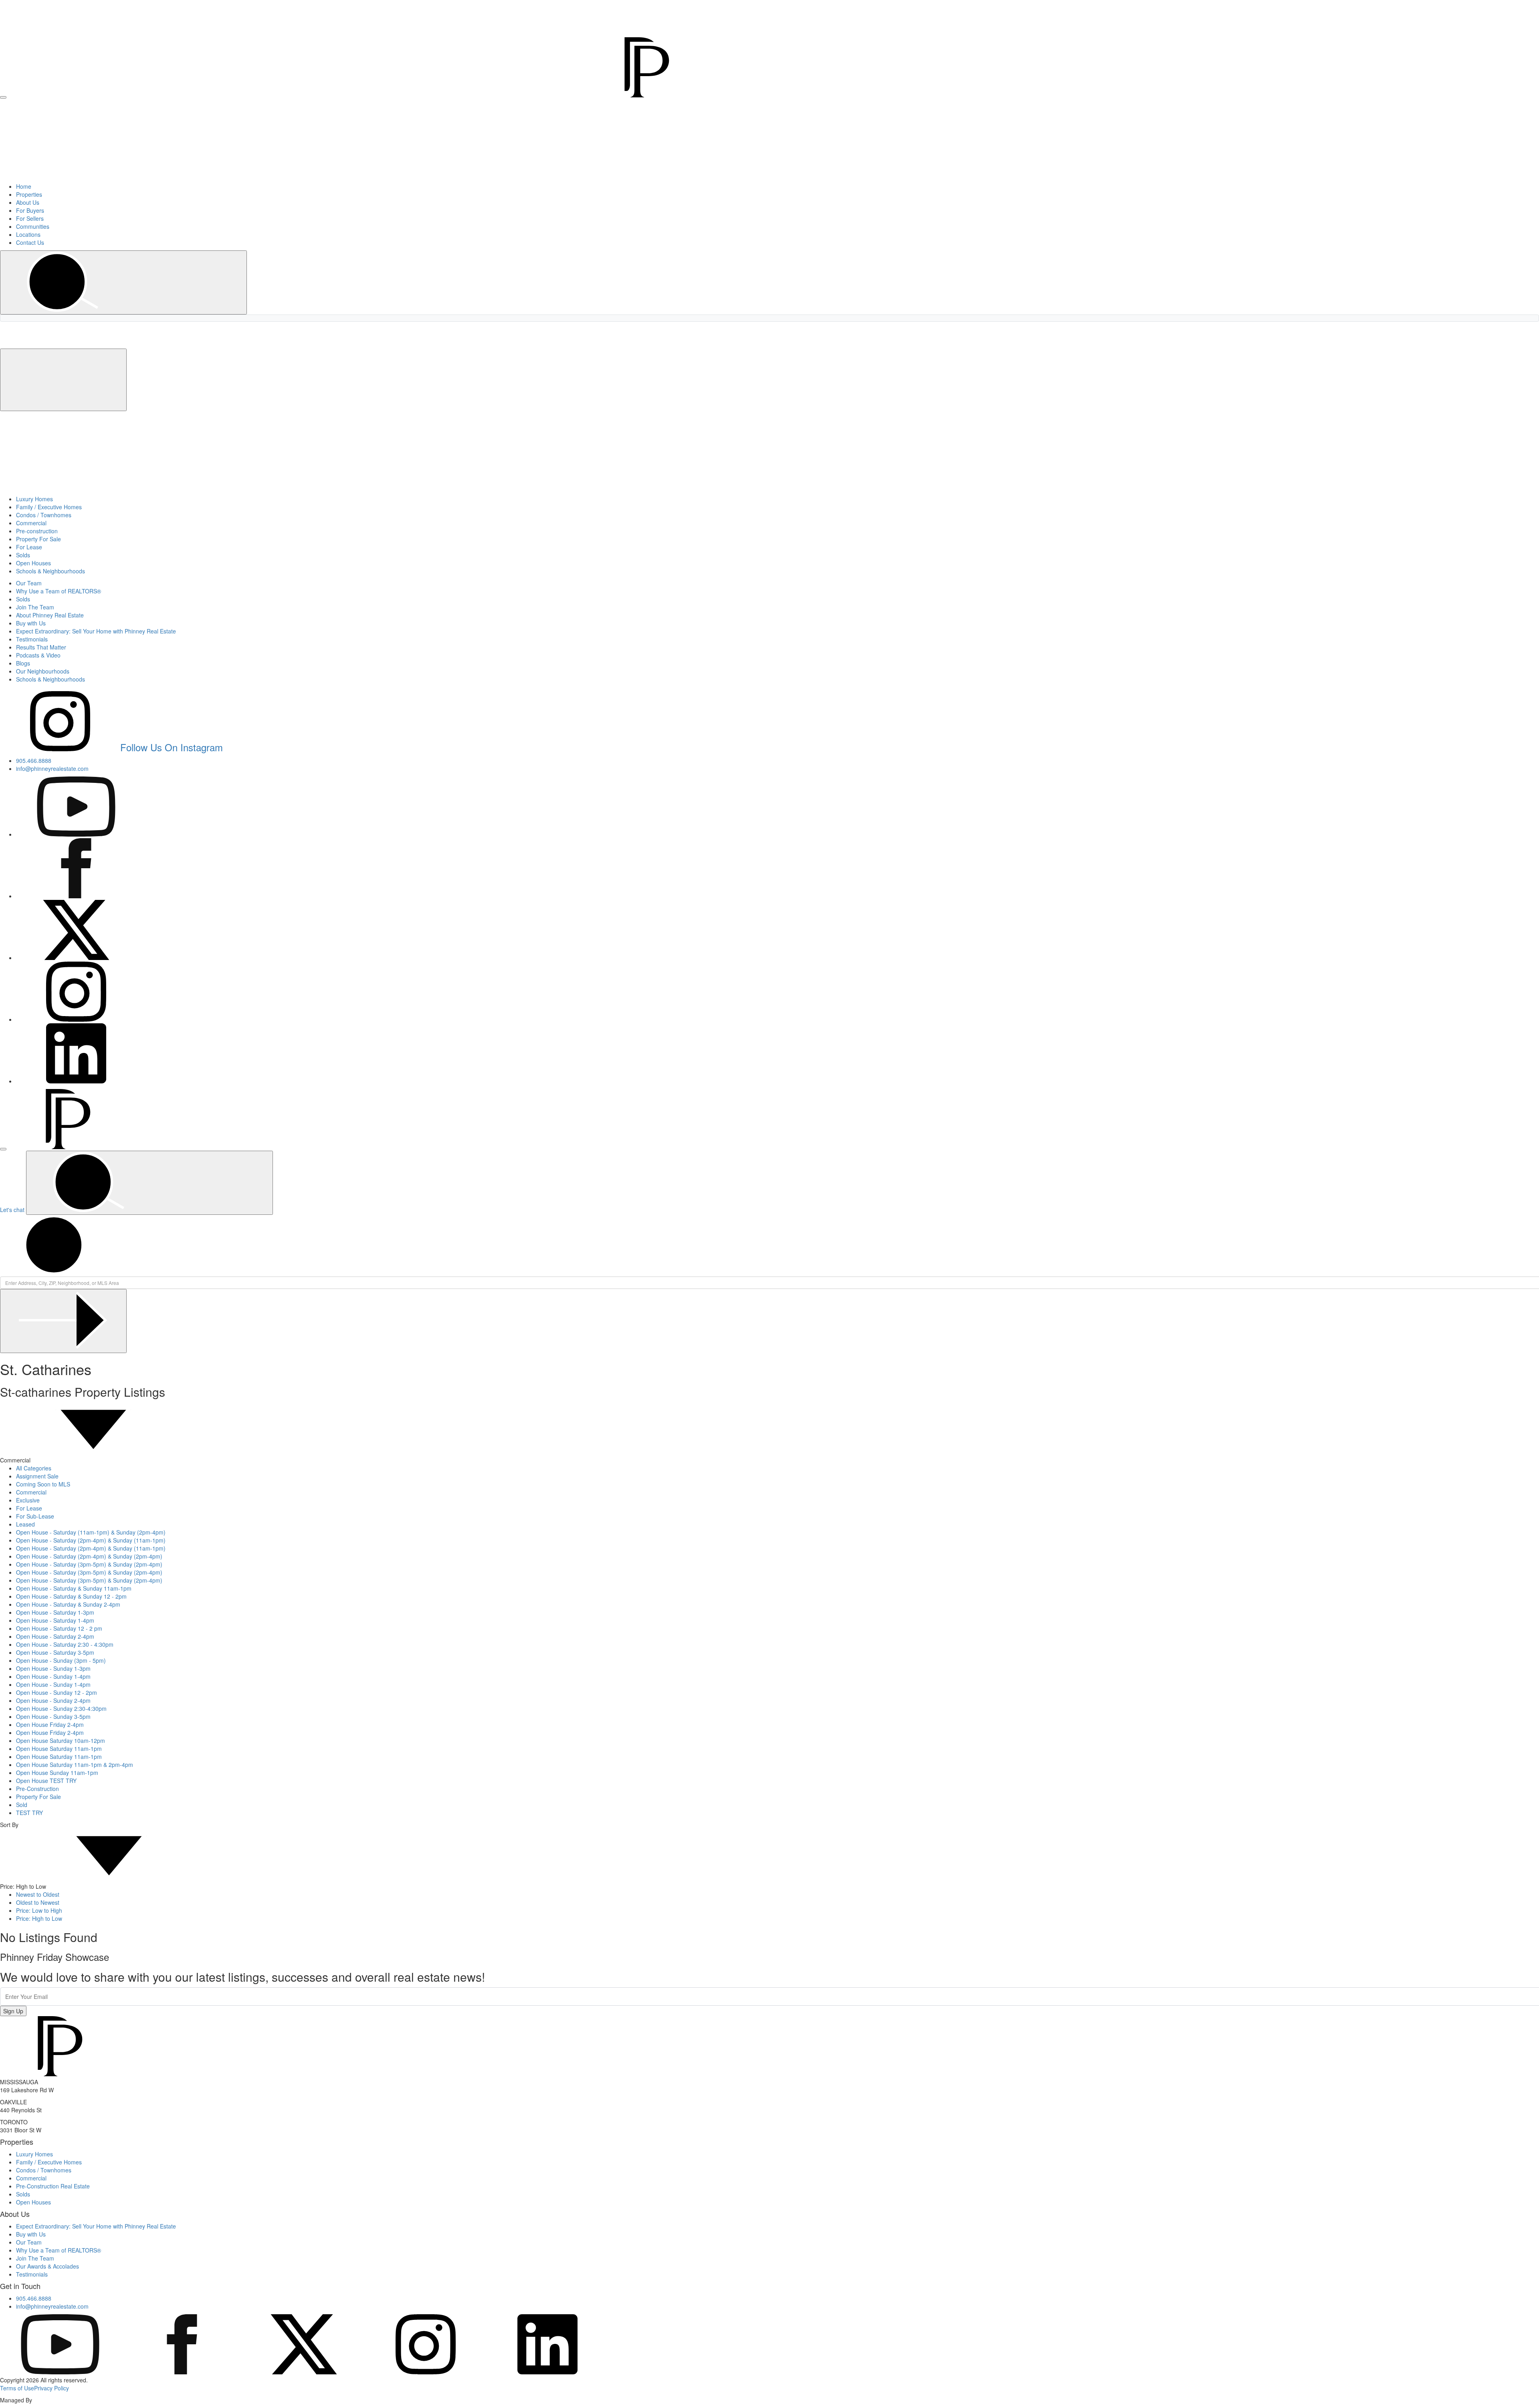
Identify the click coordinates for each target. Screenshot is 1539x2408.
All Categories (34, 1468)
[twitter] (304, 2372)
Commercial (31, 523)
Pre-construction (37, 531)
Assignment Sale (37, 1476)
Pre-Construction (37, 1789)
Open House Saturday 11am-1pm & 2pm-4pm (75, 1765)
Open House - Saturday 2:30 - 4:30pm (65, 1644)
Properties (29, 194)
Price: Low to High (39, 1910)
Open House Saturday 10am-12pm (61, 1740)
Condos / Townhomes (44, 515)
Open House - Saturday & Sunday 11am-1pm (74, 1588)
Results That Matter (41, 647)
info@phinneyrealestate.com (1425, 5)
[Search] (123, 282)
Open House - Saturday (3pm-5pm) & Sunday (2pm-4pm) (89, 1564)
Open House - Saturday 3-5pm (55, 1652)
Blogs (23, 663)
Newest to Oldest (38, 1894)
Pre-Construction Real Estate (53, 2186)
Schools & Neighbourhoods (50, 571)
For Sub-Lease (35, 1516)
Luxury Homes (34, 499)
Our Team (29, 583)
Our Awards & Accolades (47, 2266)
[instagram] (426, 2372)
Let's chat (12, 1210)
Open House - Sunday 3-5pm (53, 1716)
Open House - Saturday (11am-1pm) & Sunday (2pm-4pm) (91, 1532)
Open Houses (33, 563)
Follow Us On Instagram (172, 747)
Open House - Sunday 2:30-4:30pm (61, 1708)
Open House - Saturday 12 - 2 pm (59, 1628)
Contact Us (30, 242)
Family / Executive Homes (49, 507)
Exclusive (28, 1500)
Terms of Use (17, 2388)
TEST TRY (29, 1813)
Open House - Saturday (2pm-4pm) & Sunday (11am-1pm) (91, 1540)
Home (24, 186)
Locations (28, 234)
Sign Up (13, 2011)
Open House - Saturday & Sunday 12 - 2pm (71, 1596)
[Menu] (3, 97)
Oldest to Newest (38, 1902)
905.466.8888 (1371, 5)
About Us (28, 202)
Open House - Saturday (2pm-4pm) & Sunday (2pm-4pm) (89, 1556)
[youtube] (60, 2372)
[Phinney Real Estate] (357, 95)
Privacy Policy (52, 2388)
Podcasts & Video (38, 655)
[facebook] (182, 2372)
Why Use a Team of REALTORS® (59, 591)
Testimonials (32, 639)
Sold (22, 1805)
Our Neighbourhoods (43, 671)
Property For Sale (38, 539)
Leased (25, 1524)
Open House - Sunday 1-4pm (53, 1676)
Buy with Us (31, 623)
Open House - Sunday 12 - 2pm (57, 1692)
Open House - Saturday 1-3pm (55, 1612)
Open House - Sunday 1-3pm (53, 1668)
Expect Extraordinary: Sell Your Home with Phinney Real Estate (96, 631)
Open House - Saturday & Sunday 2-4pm (68, 1604)
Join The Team (35, 607)
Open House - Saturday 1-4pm (55, 1620)
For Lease (29, 547)
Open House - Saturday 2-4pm (55, 1636)
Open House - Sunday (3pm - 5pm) (61, 1660)
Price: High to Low (39, 1918)
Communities (33, 226)
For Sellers (30, 218)
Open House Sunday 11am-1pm (57, 1773)
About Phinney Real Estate (50, 615)
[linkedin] (547, 2372)
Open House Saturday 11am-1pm (59, 1749)
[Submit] (63, 1321)
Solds (23, 555)
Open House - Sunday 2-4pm (53, 1700)
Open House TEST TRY (46, 1781)
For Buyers (30, 210)
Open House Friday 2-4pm (50, 1724)
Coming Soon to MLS (43, 1484)
